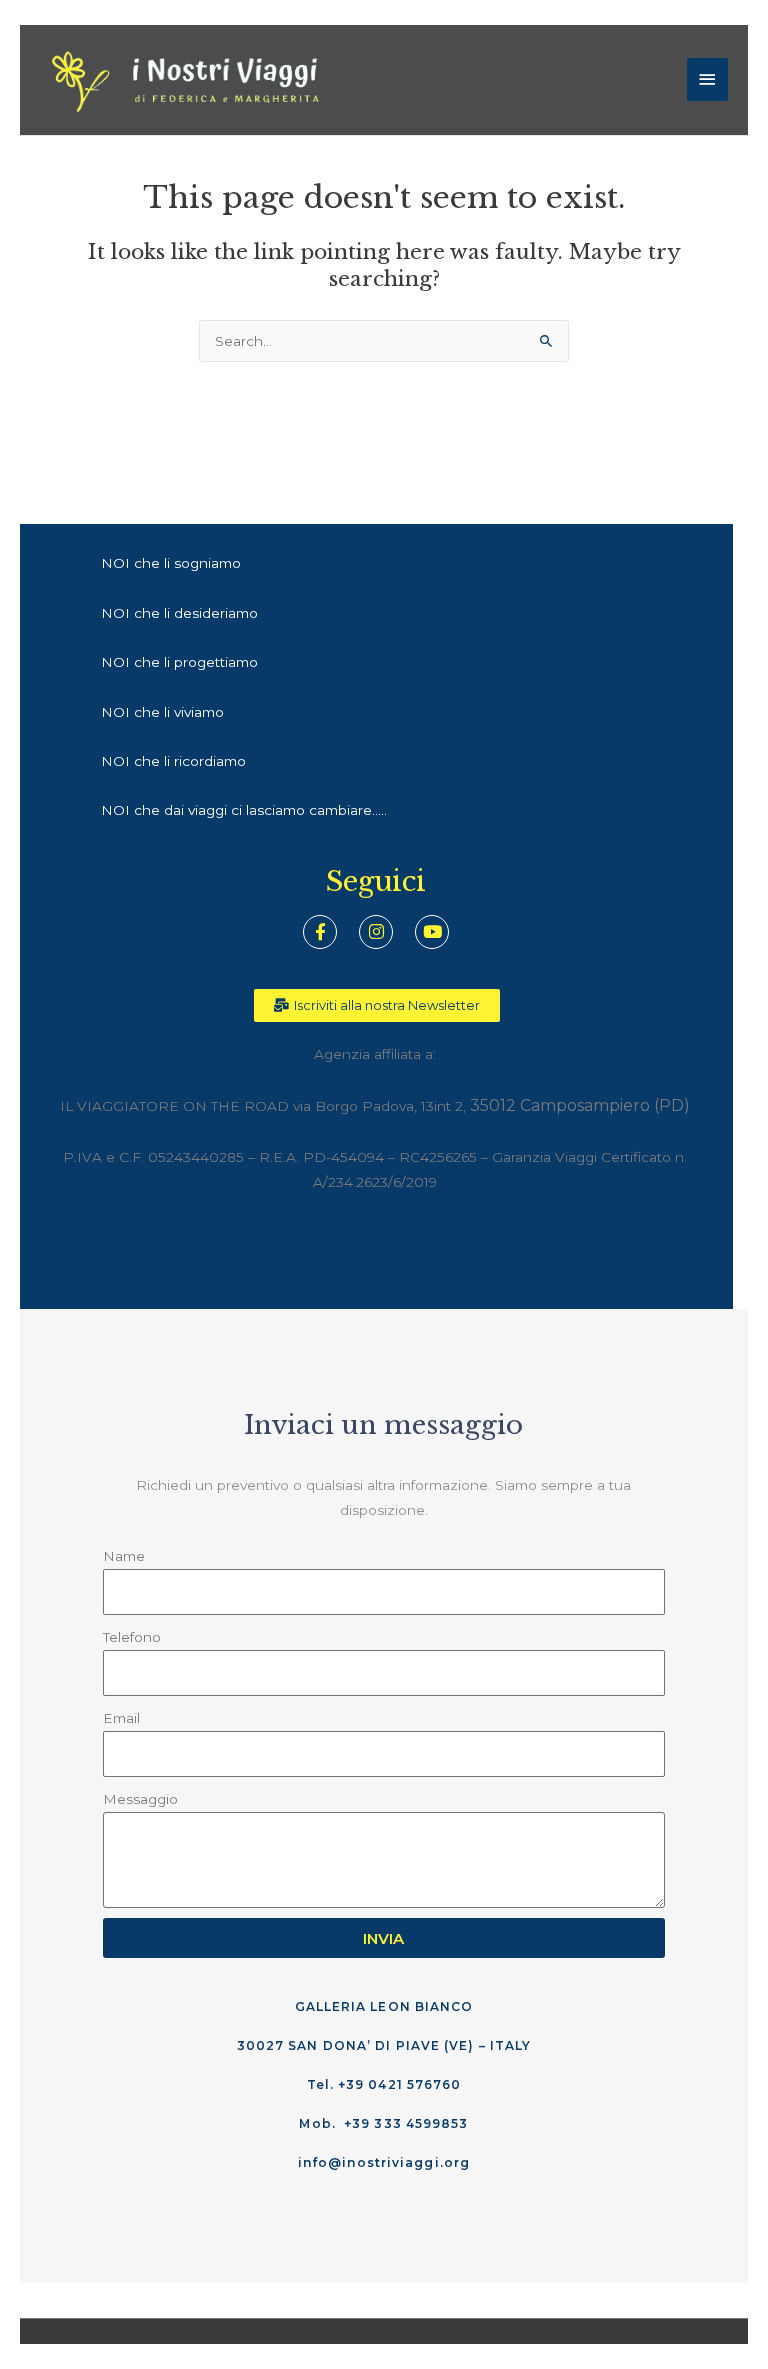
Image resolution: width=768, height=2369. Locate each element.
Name (124, 1556)
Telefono (132, 1637)
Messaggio (140, 1799)
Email (121, 1718)
